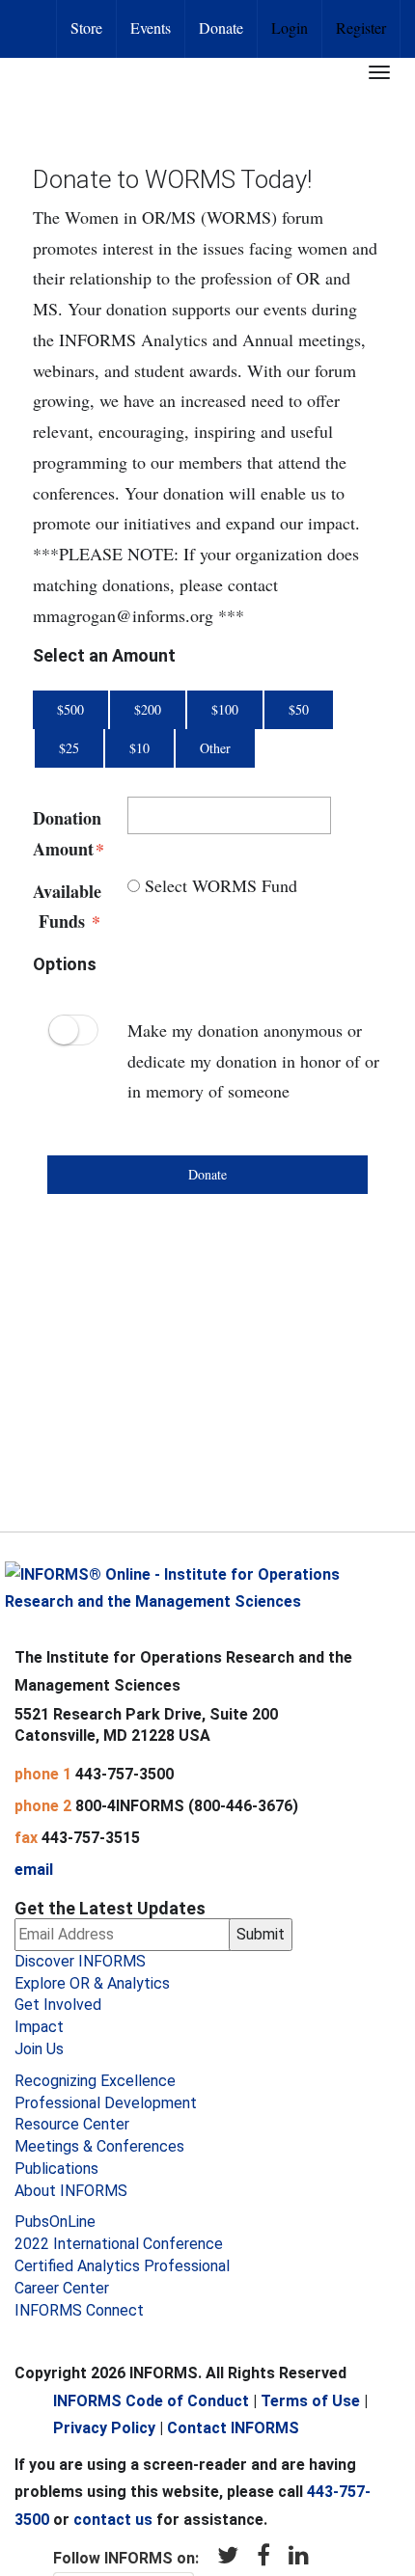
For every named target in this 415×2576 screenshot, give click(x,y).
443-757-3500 (124, 1774)
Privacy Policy (104, 2428)
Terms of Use (310, 2401)
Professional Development (106, 2103)
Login (290, 27)
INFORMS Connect (79, 2310)
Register (361, 27)
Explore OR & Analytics (92, 1983)
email (34, 1870)
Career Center (62, 2288)
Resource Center (72, 2124)
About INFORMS (71, 2191)
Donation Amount (66, 833)
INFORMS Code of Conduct (151, 2401)
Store (86, 27)
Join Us (39, 2049)
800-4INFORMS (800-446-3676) (187, 1806)
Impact (39, 2027)
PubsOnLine (55, 2222)
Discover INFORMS (80, 1961)
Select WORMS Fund (219, 885)
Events (151, 27)
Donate (221, 27)
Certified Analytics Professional (122, 2266)
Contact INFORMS (233, 2428)
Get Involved (58, 2005)
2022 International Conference (119, 2244)
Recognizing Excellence (95, 2081)
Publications (56, 2169)
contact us (113, 2520)
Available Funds (66, 907)
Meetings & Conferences (99, 2146)
